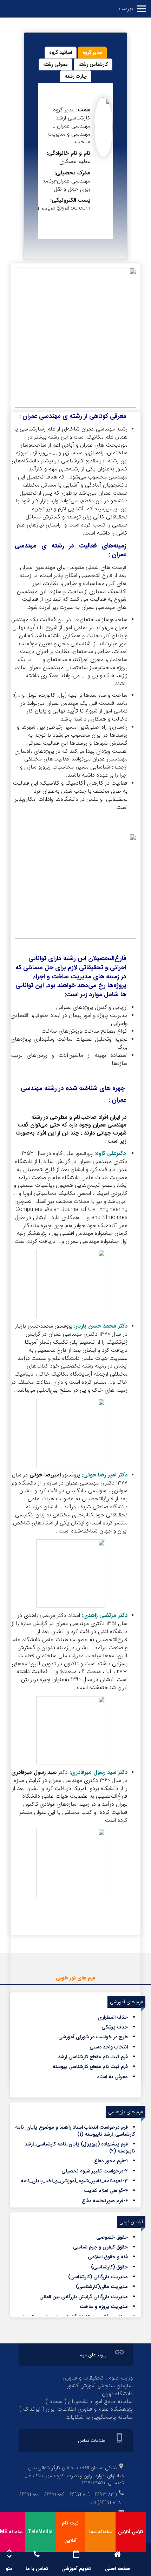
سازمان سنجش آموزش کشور (100, 2386)
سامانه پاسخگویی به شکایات (99, 2417)
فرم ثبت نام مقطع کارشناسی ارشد (93, 2057)
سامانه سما (100, 2532)
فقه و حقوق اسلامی (108, 2257)
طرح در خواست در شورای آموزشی (93, 2037)
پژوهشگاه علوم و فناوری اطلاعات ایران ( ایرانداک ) (76, 2409)
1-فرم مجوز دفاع (111, 2161)
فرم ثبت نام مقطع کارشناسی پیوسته (90, 2067)
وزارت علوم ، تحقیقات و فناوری (98, 2378)
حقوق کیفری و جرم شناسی (100, 2247)
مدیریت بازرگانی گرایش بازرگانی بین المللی (84, 2297)
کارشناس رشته (93, 64)
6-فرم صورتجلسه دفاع (105, 2201)
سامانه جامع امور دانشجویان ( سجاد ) (89, 2401)
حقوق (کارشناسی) (109, 2267)
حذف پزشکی (115, 2027)
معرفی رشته (55, 64)
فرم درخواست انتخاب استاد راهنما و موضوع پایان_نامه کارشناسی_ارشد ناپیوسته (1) (75, 2131)
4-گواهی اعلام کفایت (106, 2191)
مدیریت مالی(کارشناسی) (102, 2287)
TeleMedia (40, 2532)
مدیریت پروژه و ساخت (104, 2307)
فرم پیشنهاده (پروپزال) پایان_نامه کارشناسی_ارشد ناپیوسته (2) (80, 2148)
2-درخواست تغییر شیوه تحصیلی (95, 2171)
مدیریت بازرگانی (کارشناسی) (98, 2277)
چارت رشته (76, 76)
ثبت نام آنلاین (70, 2532)
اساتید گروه (61, 53)
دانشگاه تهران (117, 2394)
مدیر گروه (92, 53)
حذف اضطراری (113, 2017)
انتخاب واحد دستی (109, 2047)
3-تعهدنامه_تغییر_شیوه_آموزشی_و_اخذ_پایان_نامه (74, 2181)
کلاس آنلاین (131, 2532)
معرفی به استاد (112, 2077)
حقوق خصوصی (112, 2237)
